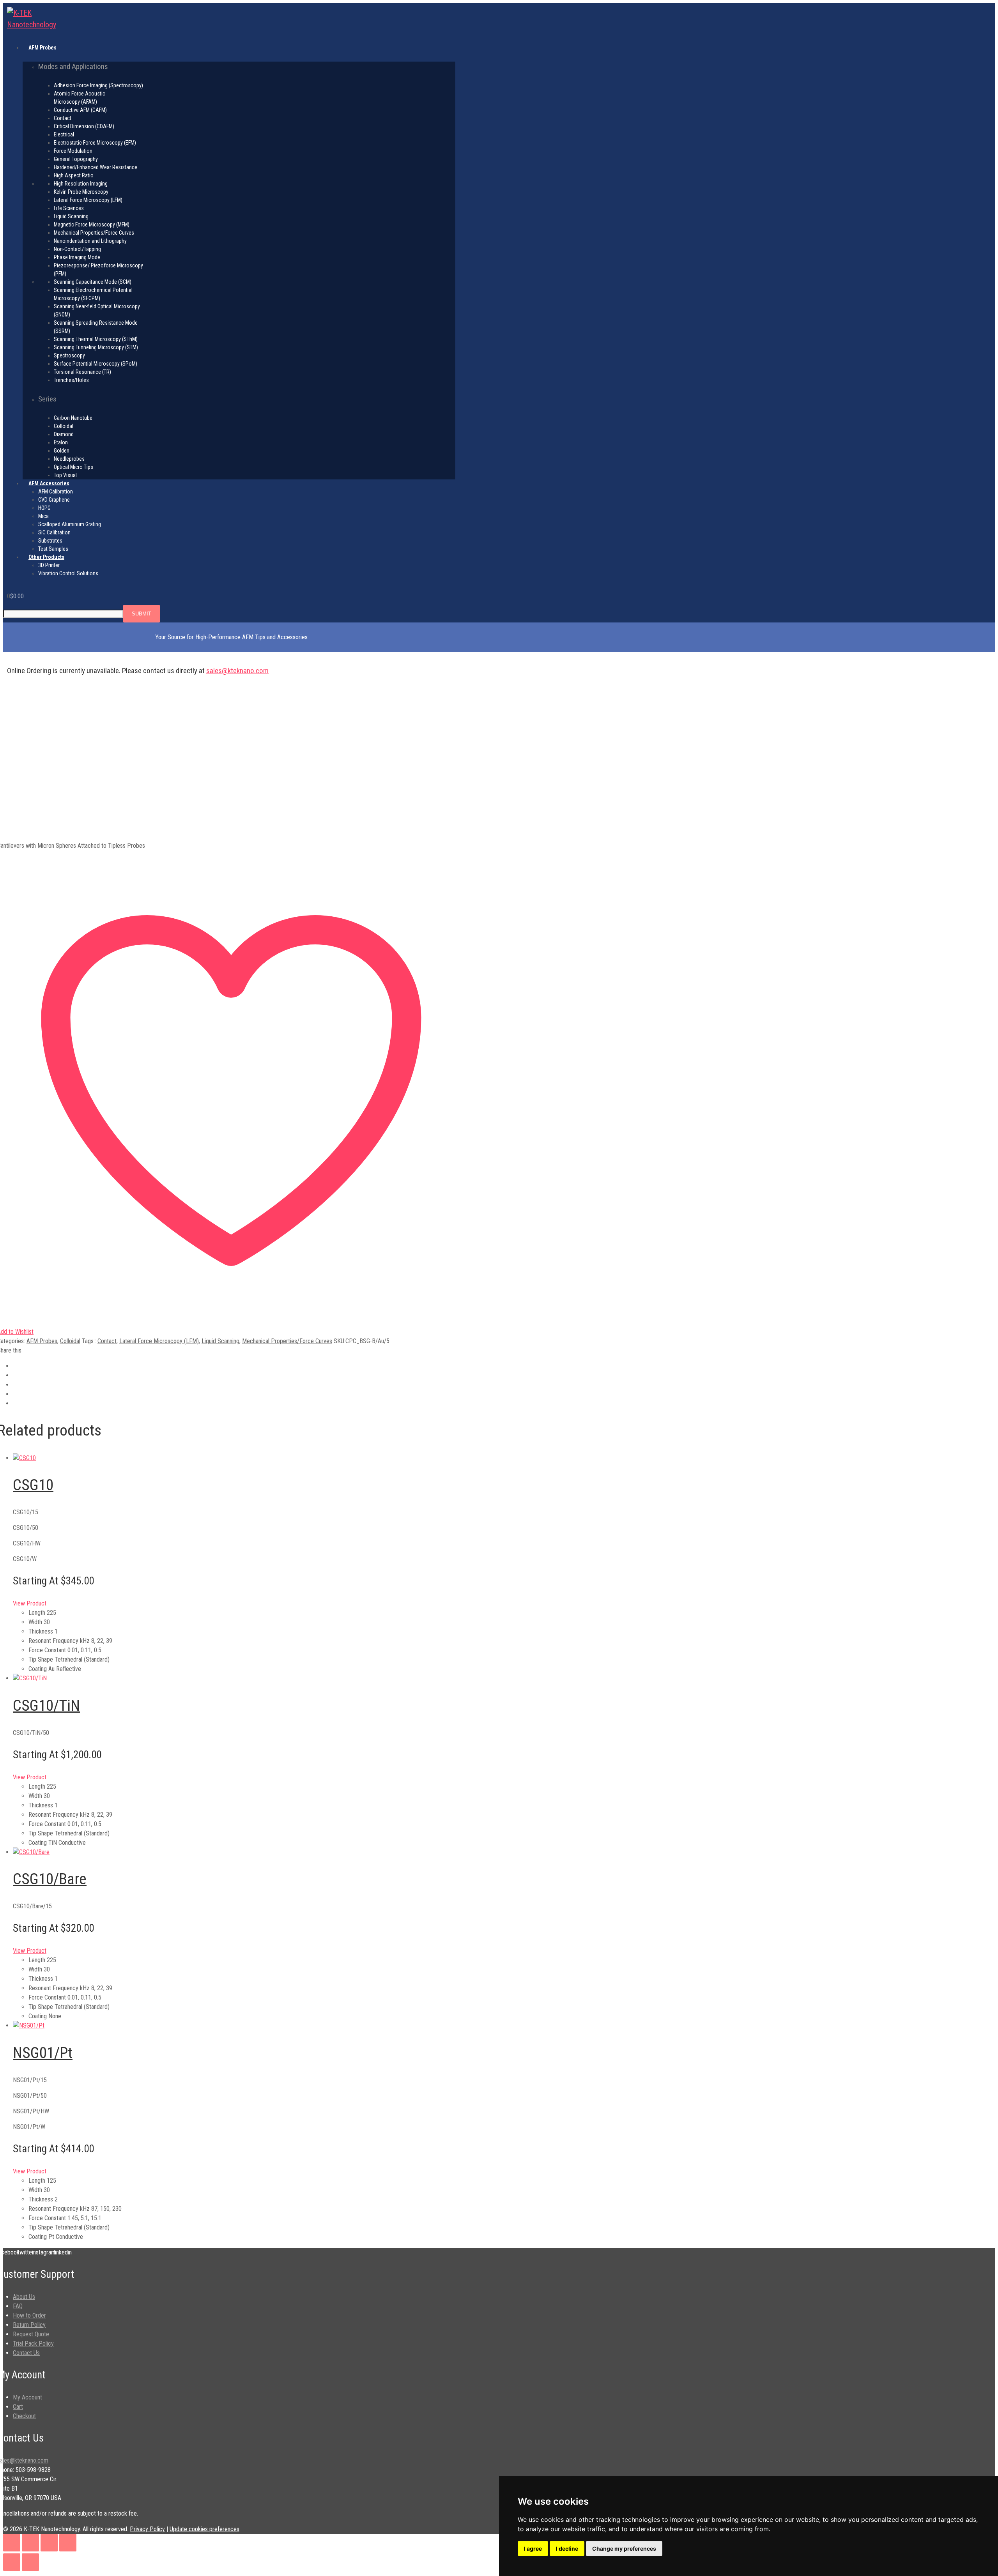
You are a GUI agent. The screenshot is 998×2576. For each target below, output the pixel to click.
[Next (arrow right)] (30, 2562)
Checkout (24, 2416)
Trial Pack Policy (33, 2344)
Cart (18, 2407)
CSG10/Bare (50, 1879)
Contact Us (26, 2353)
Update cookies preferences (204, 2529)
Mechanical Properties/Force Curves (287, 1341)
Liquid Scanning (220, 1341)
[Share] (49, 2543)
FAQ (18, 2306)
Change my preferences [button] (624, 2549)
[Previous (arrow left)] (12, 2562)
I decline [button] (567, 2549)
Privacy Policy (147, 2529)
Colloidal (70, 1341)
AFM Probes (42, 1341)
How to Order (29, 2315)
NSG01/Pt (43, 2053)
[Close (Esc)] (68, 2543)
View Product (30, 1603)
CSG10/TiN (46, 1706)
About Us (24, 2297)
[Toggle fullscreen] (30, 2543)
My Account (27, 2397)
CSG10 (33, 1485)
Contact (107, 1341)
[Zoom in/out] (12, 2543)
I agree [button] (533, 2549)
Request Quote (31, 2334)
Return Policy (29, 2325)
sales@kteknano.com (237, 671)
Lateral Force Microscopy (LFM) (159, 1341)
